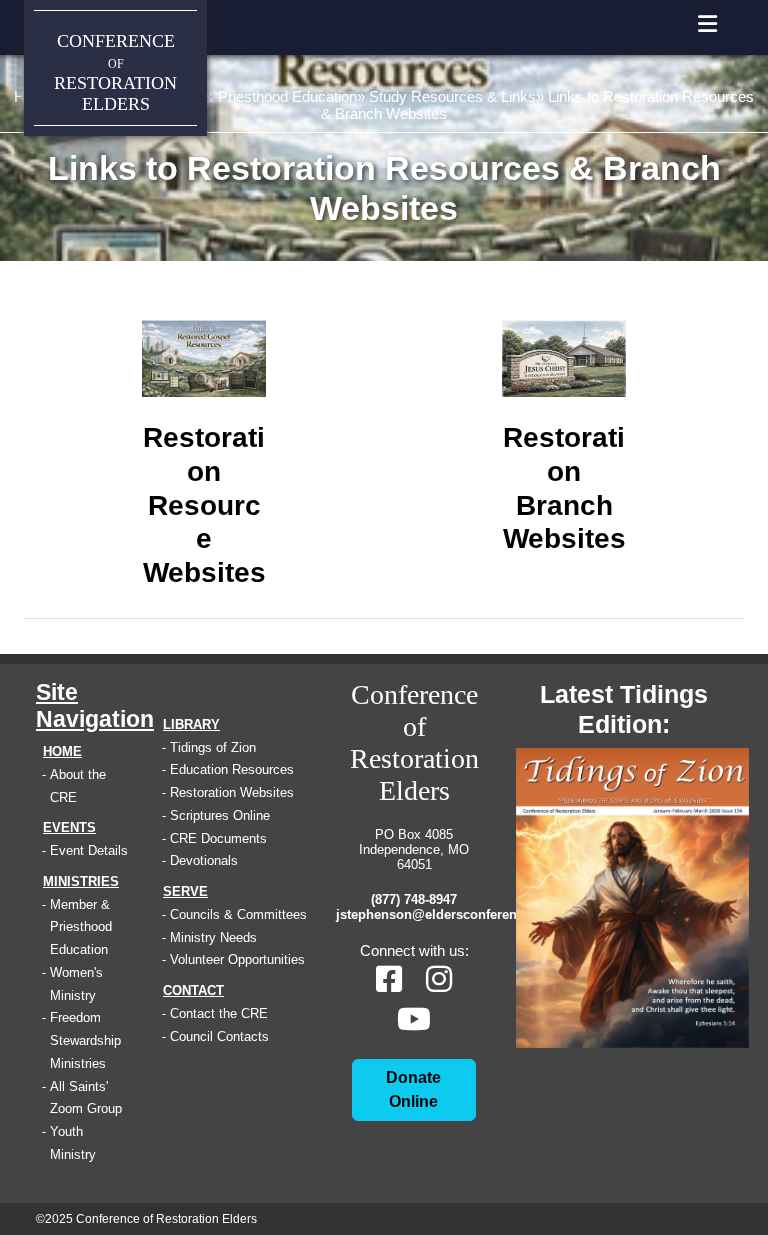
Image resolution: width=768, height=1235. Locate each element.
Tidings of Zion (213, 747)
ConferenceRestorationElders (115, 72)
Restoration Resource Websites (204, 505)
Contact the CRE (219, 1013)
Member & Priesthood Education (251, 96)
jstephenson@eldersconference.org (414, 914)
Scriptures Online (220, 815)
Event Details (89, 850)
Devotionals (204, 860)
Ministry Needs (213, 937)
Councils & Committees (238, 914)
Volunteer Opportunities (237, 959)
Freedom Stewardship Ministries (85, 1040)
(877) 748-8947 (414, 899)
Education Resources (232, 769)
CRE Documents (218, 838)
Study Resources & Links (452, 96)
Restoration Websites (232, 792)
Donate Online (413, 1089)
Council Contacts (219, 1036)
